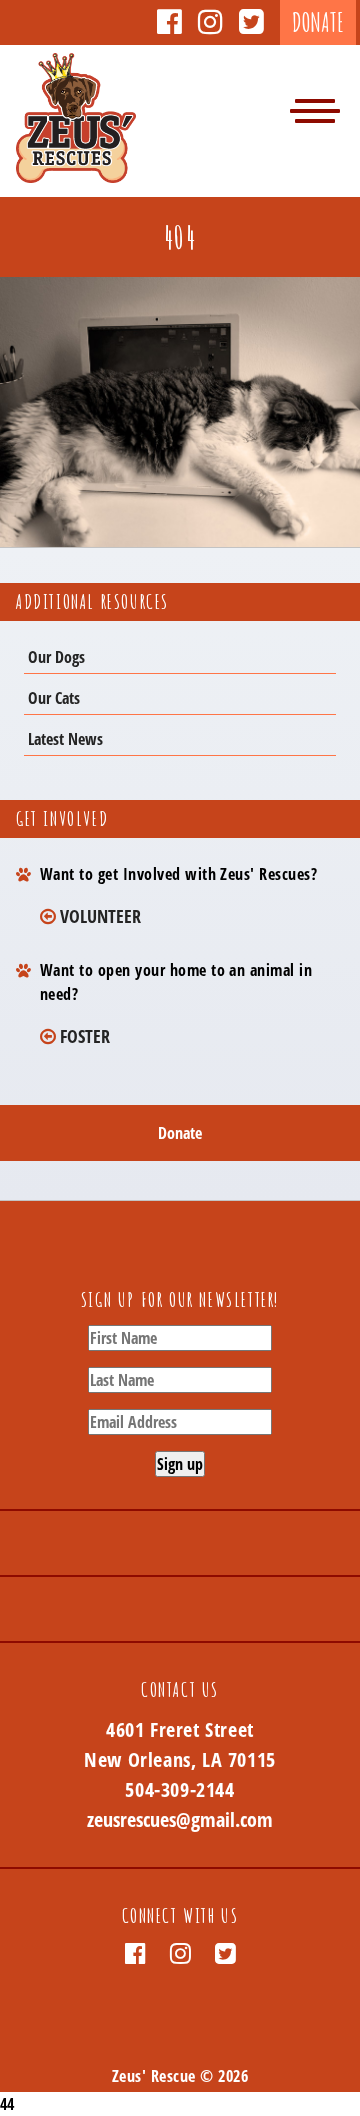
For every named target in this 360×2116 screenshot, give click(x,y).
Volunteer (98, 915)
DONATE (318, 22)
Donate (180, 1133)
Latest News (65, 739)
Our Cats (54, 698)
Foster (83, 1035)
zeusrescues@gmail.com (180, 1819)
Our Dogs (56, 657)
